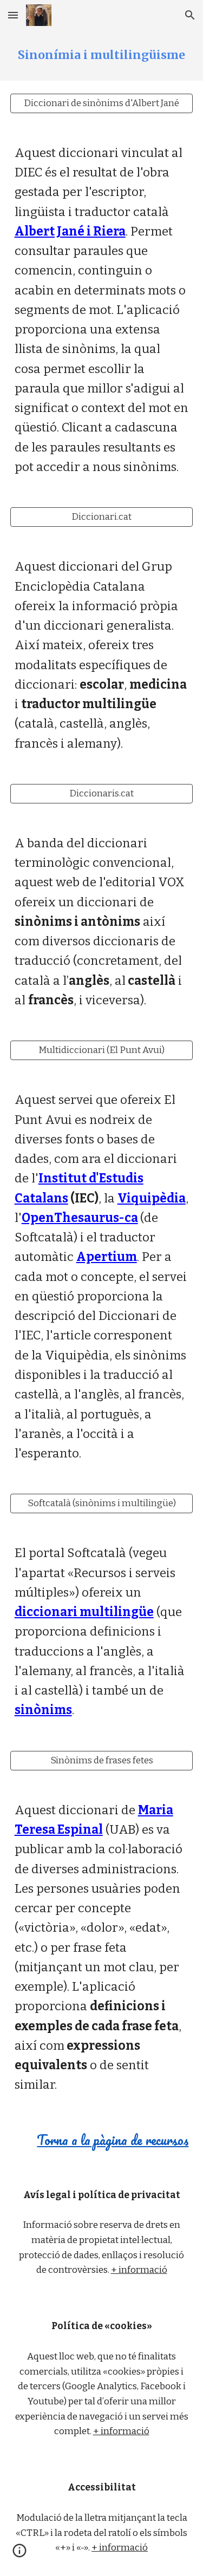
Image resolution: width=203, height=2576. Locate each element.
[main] (102, 55)
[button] (13, 15)
